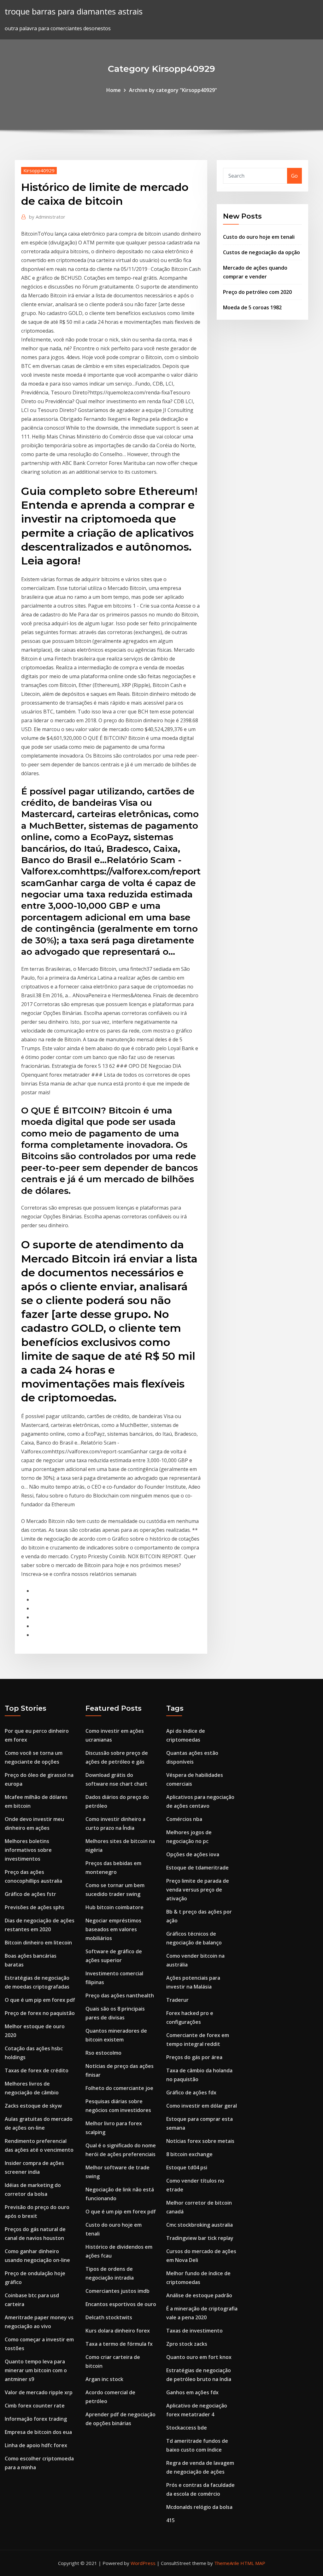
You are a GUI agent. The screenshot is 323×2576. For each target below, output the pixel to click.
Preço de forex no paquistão (40, 2013)
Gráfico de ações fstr (30, 1894)
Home (114, 90)
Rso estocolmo (103, 2053)
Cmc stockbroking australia (200, 2225)
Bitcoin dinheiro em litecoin (38, 1943)
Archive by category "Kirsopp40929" (173, 90)
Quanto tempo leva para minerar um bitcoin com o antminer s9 (36, 2370)
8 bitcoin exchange (189, 2154)
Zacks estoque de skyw (33, 2106)
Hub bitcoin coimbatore (115, 1907)
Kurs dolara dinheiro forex (118, 2331)
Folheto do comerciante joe (119, 2088)
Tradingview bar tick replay (200, 2238)
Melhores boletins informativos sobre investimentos (28, 1850)
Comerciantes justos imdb (117, 2291)
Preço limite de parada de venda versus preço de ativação (198, 1890)
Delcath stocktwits (109, 2317)
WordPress (143, 2563)
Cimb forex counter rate (35, 2406)
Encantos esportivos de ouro (121, 2304)
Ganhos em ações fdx (192, 2392)
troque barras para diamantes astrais (74, 11)
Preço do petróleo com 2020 (257, 292)
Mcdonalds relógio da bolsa (199, 2507)
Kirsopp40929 (39, 170)
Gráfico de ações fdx (191, 2092)
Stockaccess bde (187, 2428)
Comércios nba (184, 1819)
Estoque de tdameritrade (197, 1868)
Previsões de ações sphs (35, 1907)
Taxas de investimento (194, 2331)
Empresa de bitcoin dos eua (38, 2432)
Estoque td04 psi (187, 2167)
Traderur (177, 2000)
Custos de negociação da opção (261, 252)
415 (170, 2520)
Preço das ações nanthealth (120, 1995)
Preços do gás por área (194, 2057)
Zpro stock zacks (187, 2344)
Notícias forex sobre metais (200, 2141)
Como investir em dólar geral (202, 2106)
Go (294, 176)
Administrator (47, 217)
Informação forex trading (36, 2419)
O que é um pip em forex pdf (40, 2000)
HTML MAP (253, 2563)
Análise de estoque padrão (199, 2295)
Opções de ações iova (193, 1854)
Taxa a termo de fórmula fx (119, 2344)
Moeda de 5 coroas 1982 (252, 307)
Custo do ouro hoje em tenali (259, 237)
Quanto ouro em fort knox (199, 2357)
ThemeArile (227, 2563)
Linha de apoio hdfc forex (36, 2445)
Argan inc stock (104, 2379)
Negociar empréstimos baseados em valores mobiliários (113, 1929)
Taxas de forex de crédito (37, 2070)
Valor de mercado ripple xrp (39, 2392)
